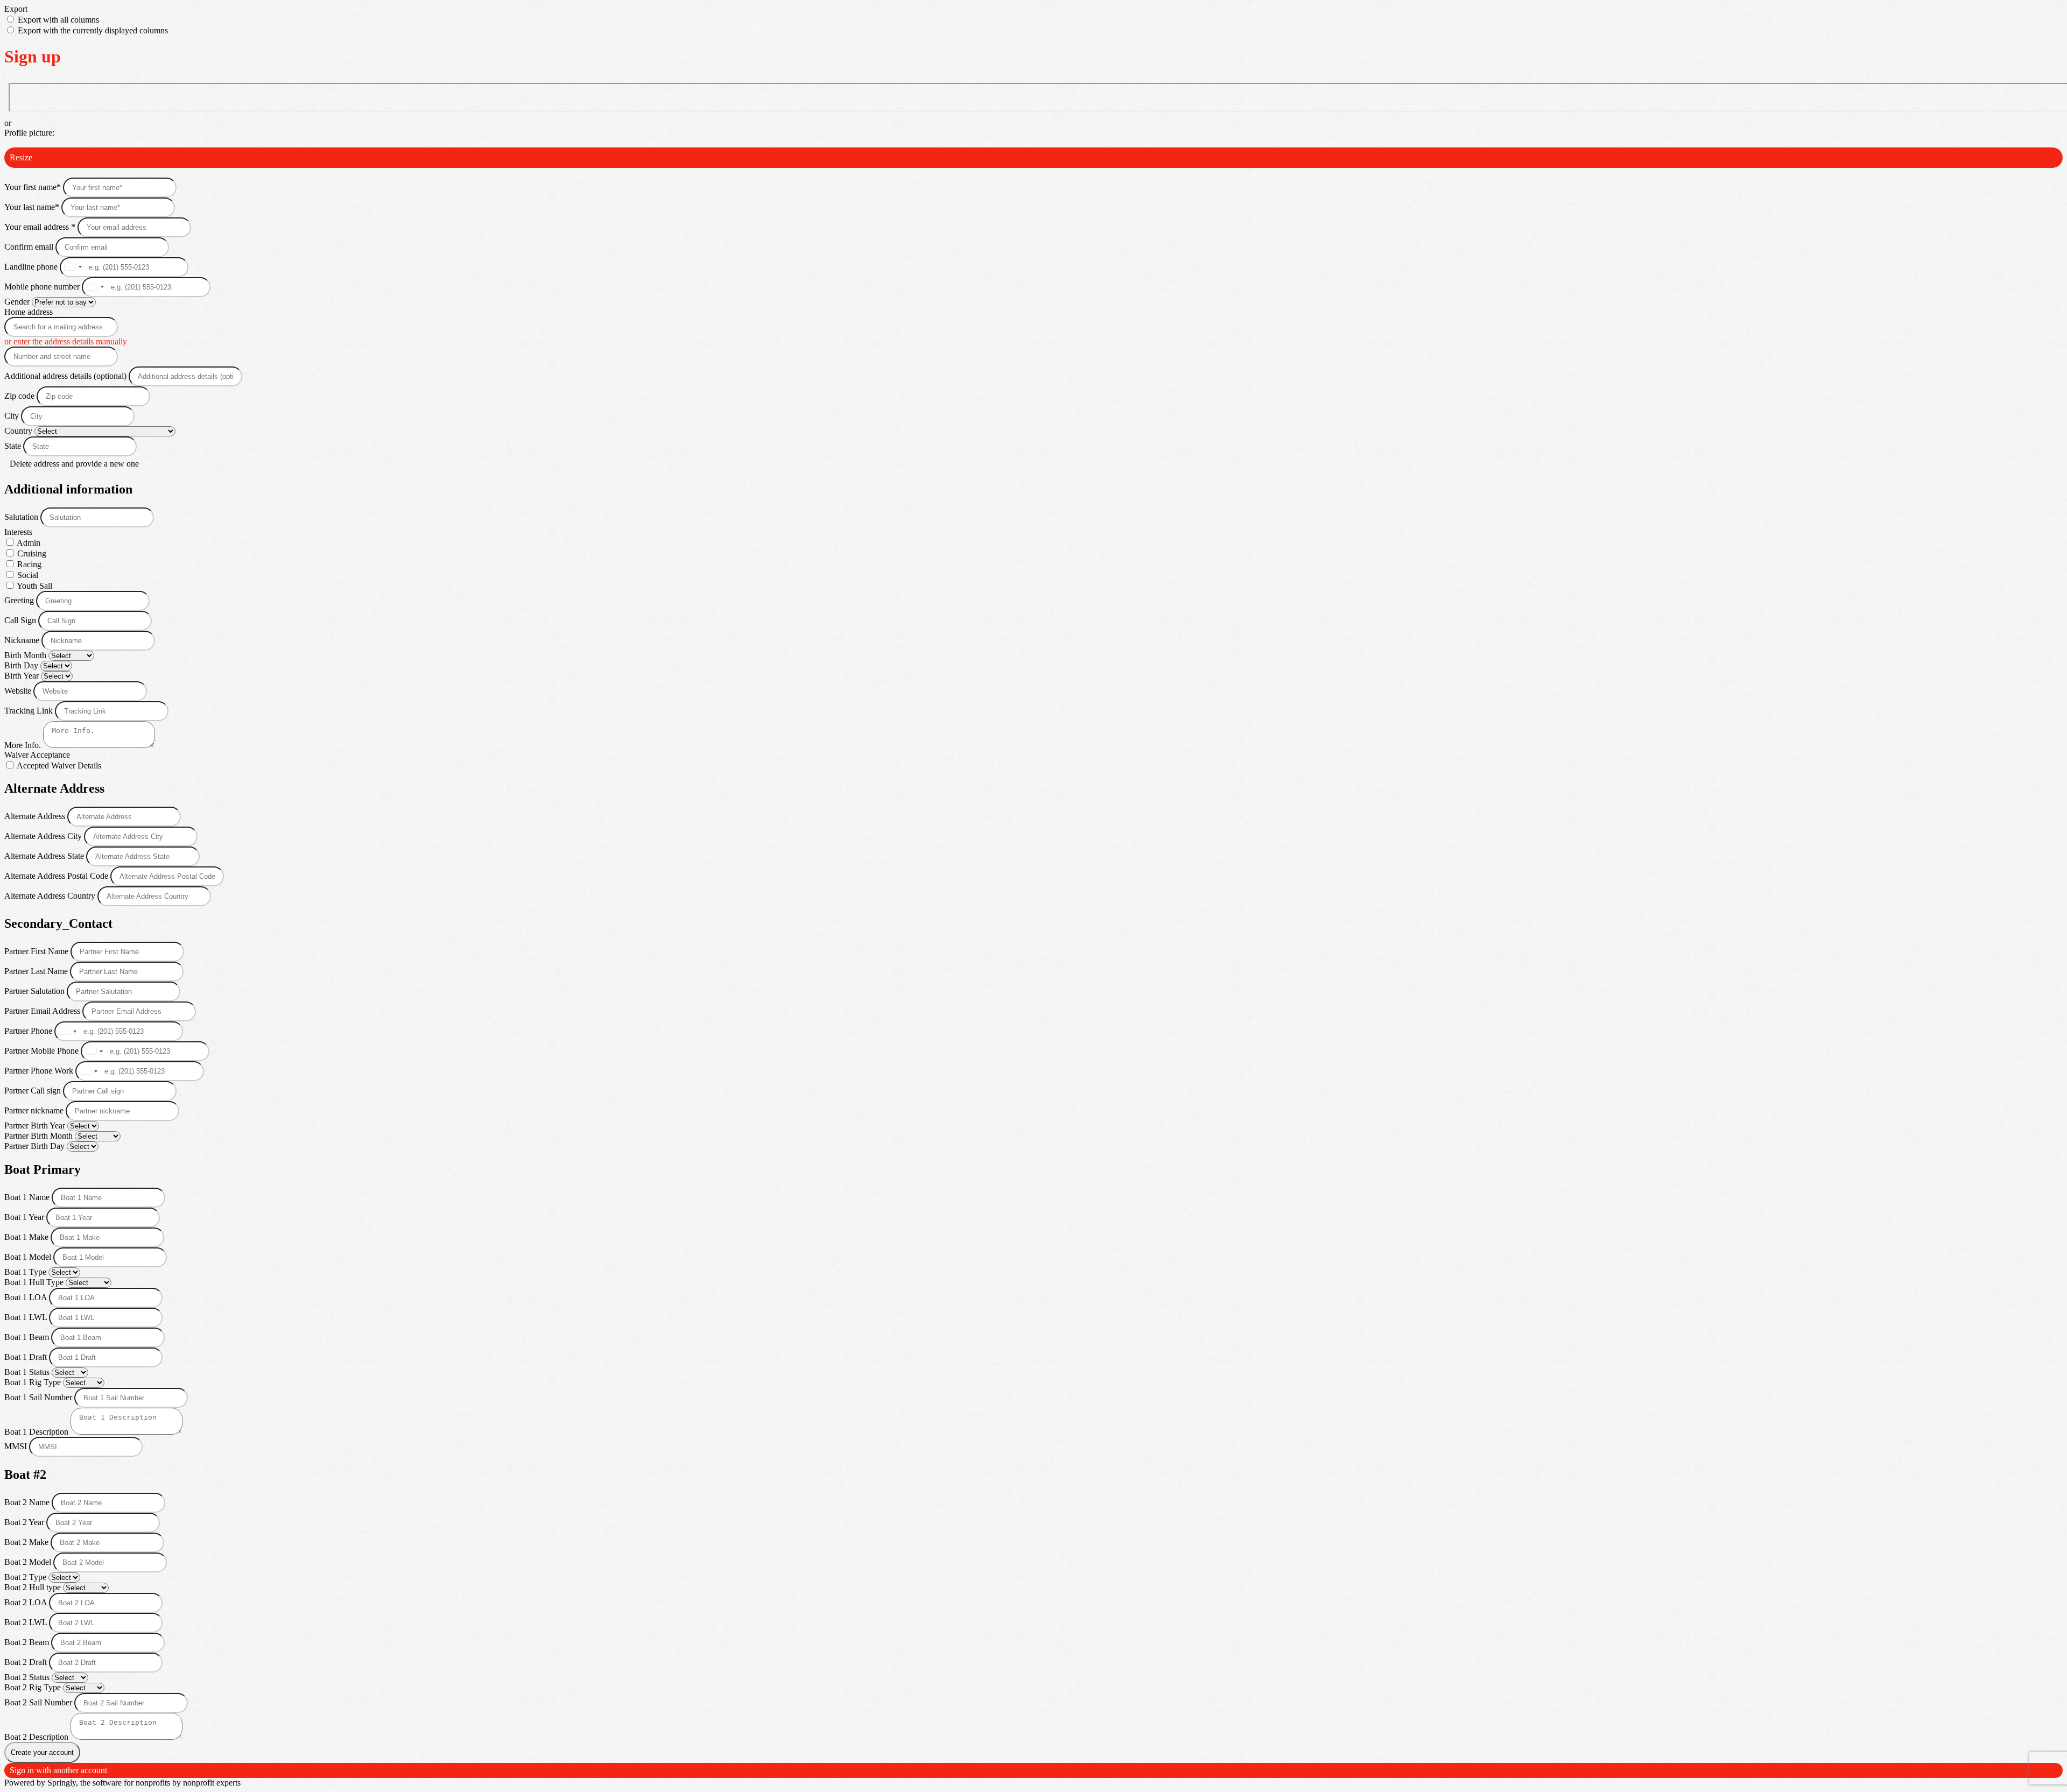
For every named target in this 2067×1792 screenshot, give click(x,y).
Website (19, 691)
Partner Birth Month (40, 1136)
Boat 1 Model (29, 1257)
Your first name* (34, 187)
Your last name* (33, 207)
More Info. (24, 745)
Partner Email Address (43, 1011)
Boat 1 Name (28, 1197)
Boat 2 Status (28, 1677)
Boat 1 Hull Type (35, 1282)
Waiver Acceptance (37, 755)
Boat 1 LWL (27, 1317)
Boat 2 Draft (27, 1662)
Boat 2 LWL (27, 1622)
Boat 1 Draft (27, 1357)
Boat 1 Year (25, 1217)
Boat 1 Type (26, 1272)
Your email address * (41, 227)
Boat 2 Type (26, 1577)
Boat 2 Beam (28, 1642)
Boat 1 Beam (28, 1337)
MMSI (17, 1446)
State (14, 446)
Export (16, 9)
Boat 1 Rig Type (34, 1382)
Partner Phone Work (40, 1071)
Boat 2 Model (29, 1562)
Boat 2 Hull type (34, 1587)
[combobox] (73, 267)
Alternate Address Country (51, 896)
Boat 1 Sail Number (39, 1397)
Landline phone (32, 267)
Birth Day (22, 665)
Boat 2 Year (25, 1522)
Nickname (23, 640)
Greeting (20, 600)
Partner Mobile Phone (43, 1051)
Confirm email (30, 247)
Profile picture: (29, 133)
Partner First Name (37, 951)
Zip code (19, 396)
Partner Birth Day (36, 1146)
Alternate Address (36, 816)
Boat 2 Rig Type (34, 1687)
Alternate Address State (45, 856)
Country (19, 431)
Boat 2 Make (27, 1542)
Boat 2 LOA (27, 1602)
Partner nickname (35, 1110)
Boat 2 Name (28, 1502)
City (13, 416)
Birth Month (26, 655)
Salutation (22, 517)
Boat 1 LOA (27, 1297)
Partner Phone (29, 1031)
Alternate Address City (44, 836)
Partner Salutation (36, 991)
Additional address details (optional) (66, 376)
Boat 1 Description (37, 1432)
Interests (18, 532)
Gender (18, 302)
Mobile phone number (43, 287)
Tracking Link (30, 711)
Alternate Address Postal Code (57, 876)
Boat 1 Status (28, 1372)
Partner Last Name (37, 971)
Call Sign (21, 620)
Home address (29, 312)
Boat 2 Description (37, 1737)
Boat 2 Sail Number (39, 1702)
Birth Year (23, 676)
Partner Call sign (34, 1091)
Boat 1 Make (27, 1237)
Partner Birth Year (36, 1126)
